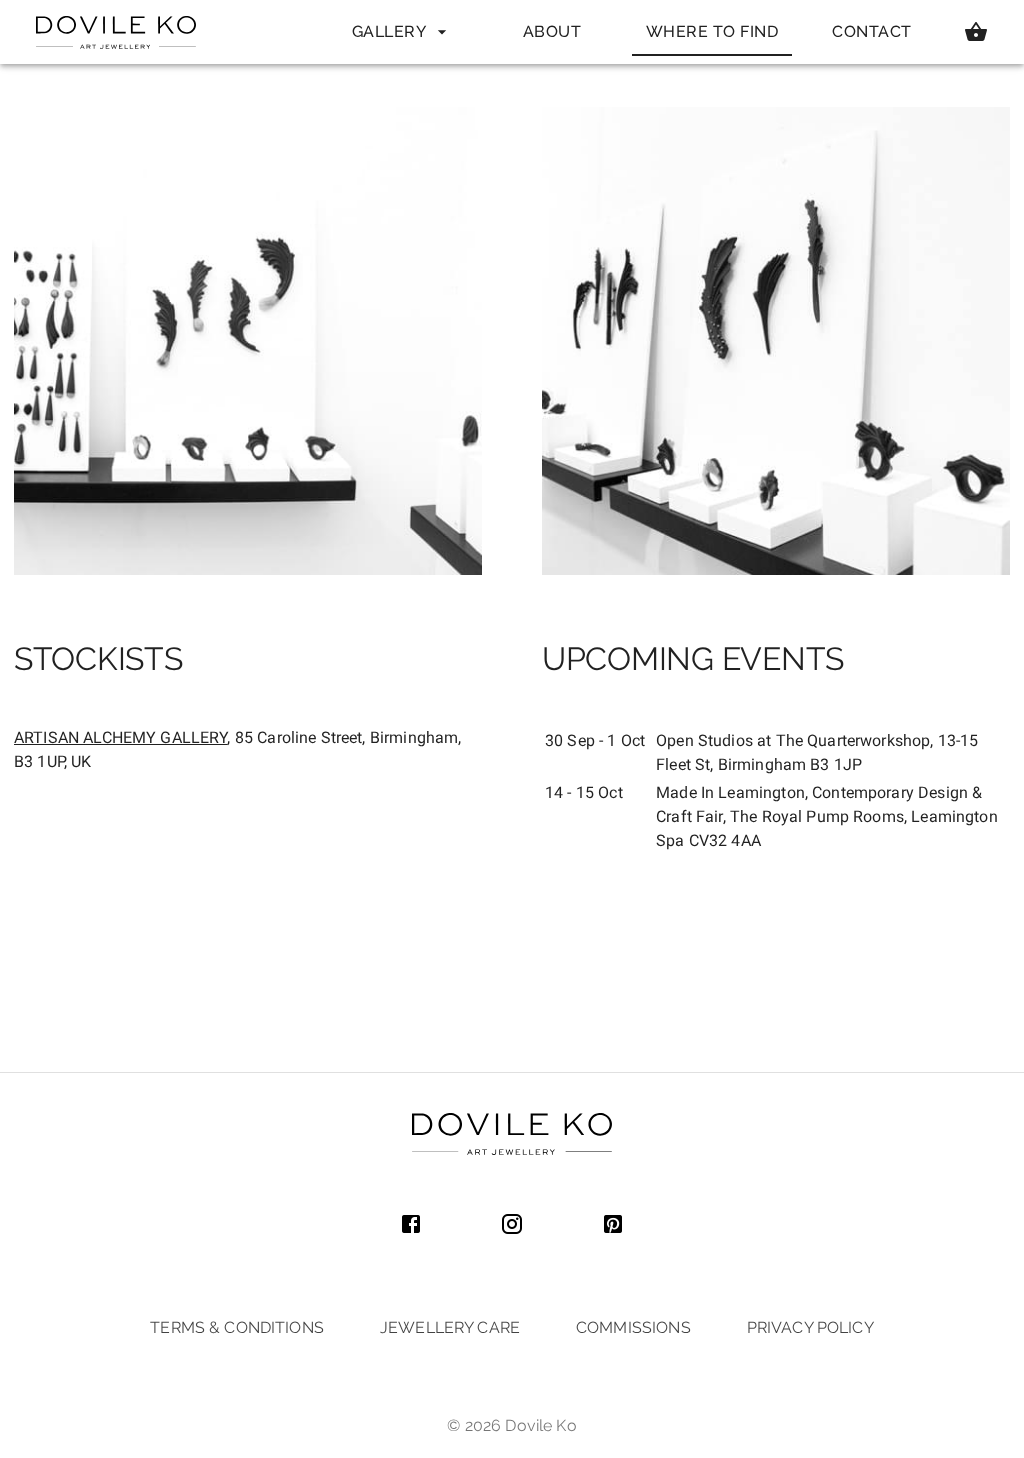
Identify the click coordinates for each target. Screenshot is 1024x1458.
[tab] (392, 32)
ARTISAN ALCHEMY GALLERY (120, 737)
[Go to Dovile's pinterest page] (613, 1226)
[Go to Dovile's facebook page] (411, 1226)
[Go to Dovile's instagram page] (512, 1226)
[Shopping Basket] (976, 32)
